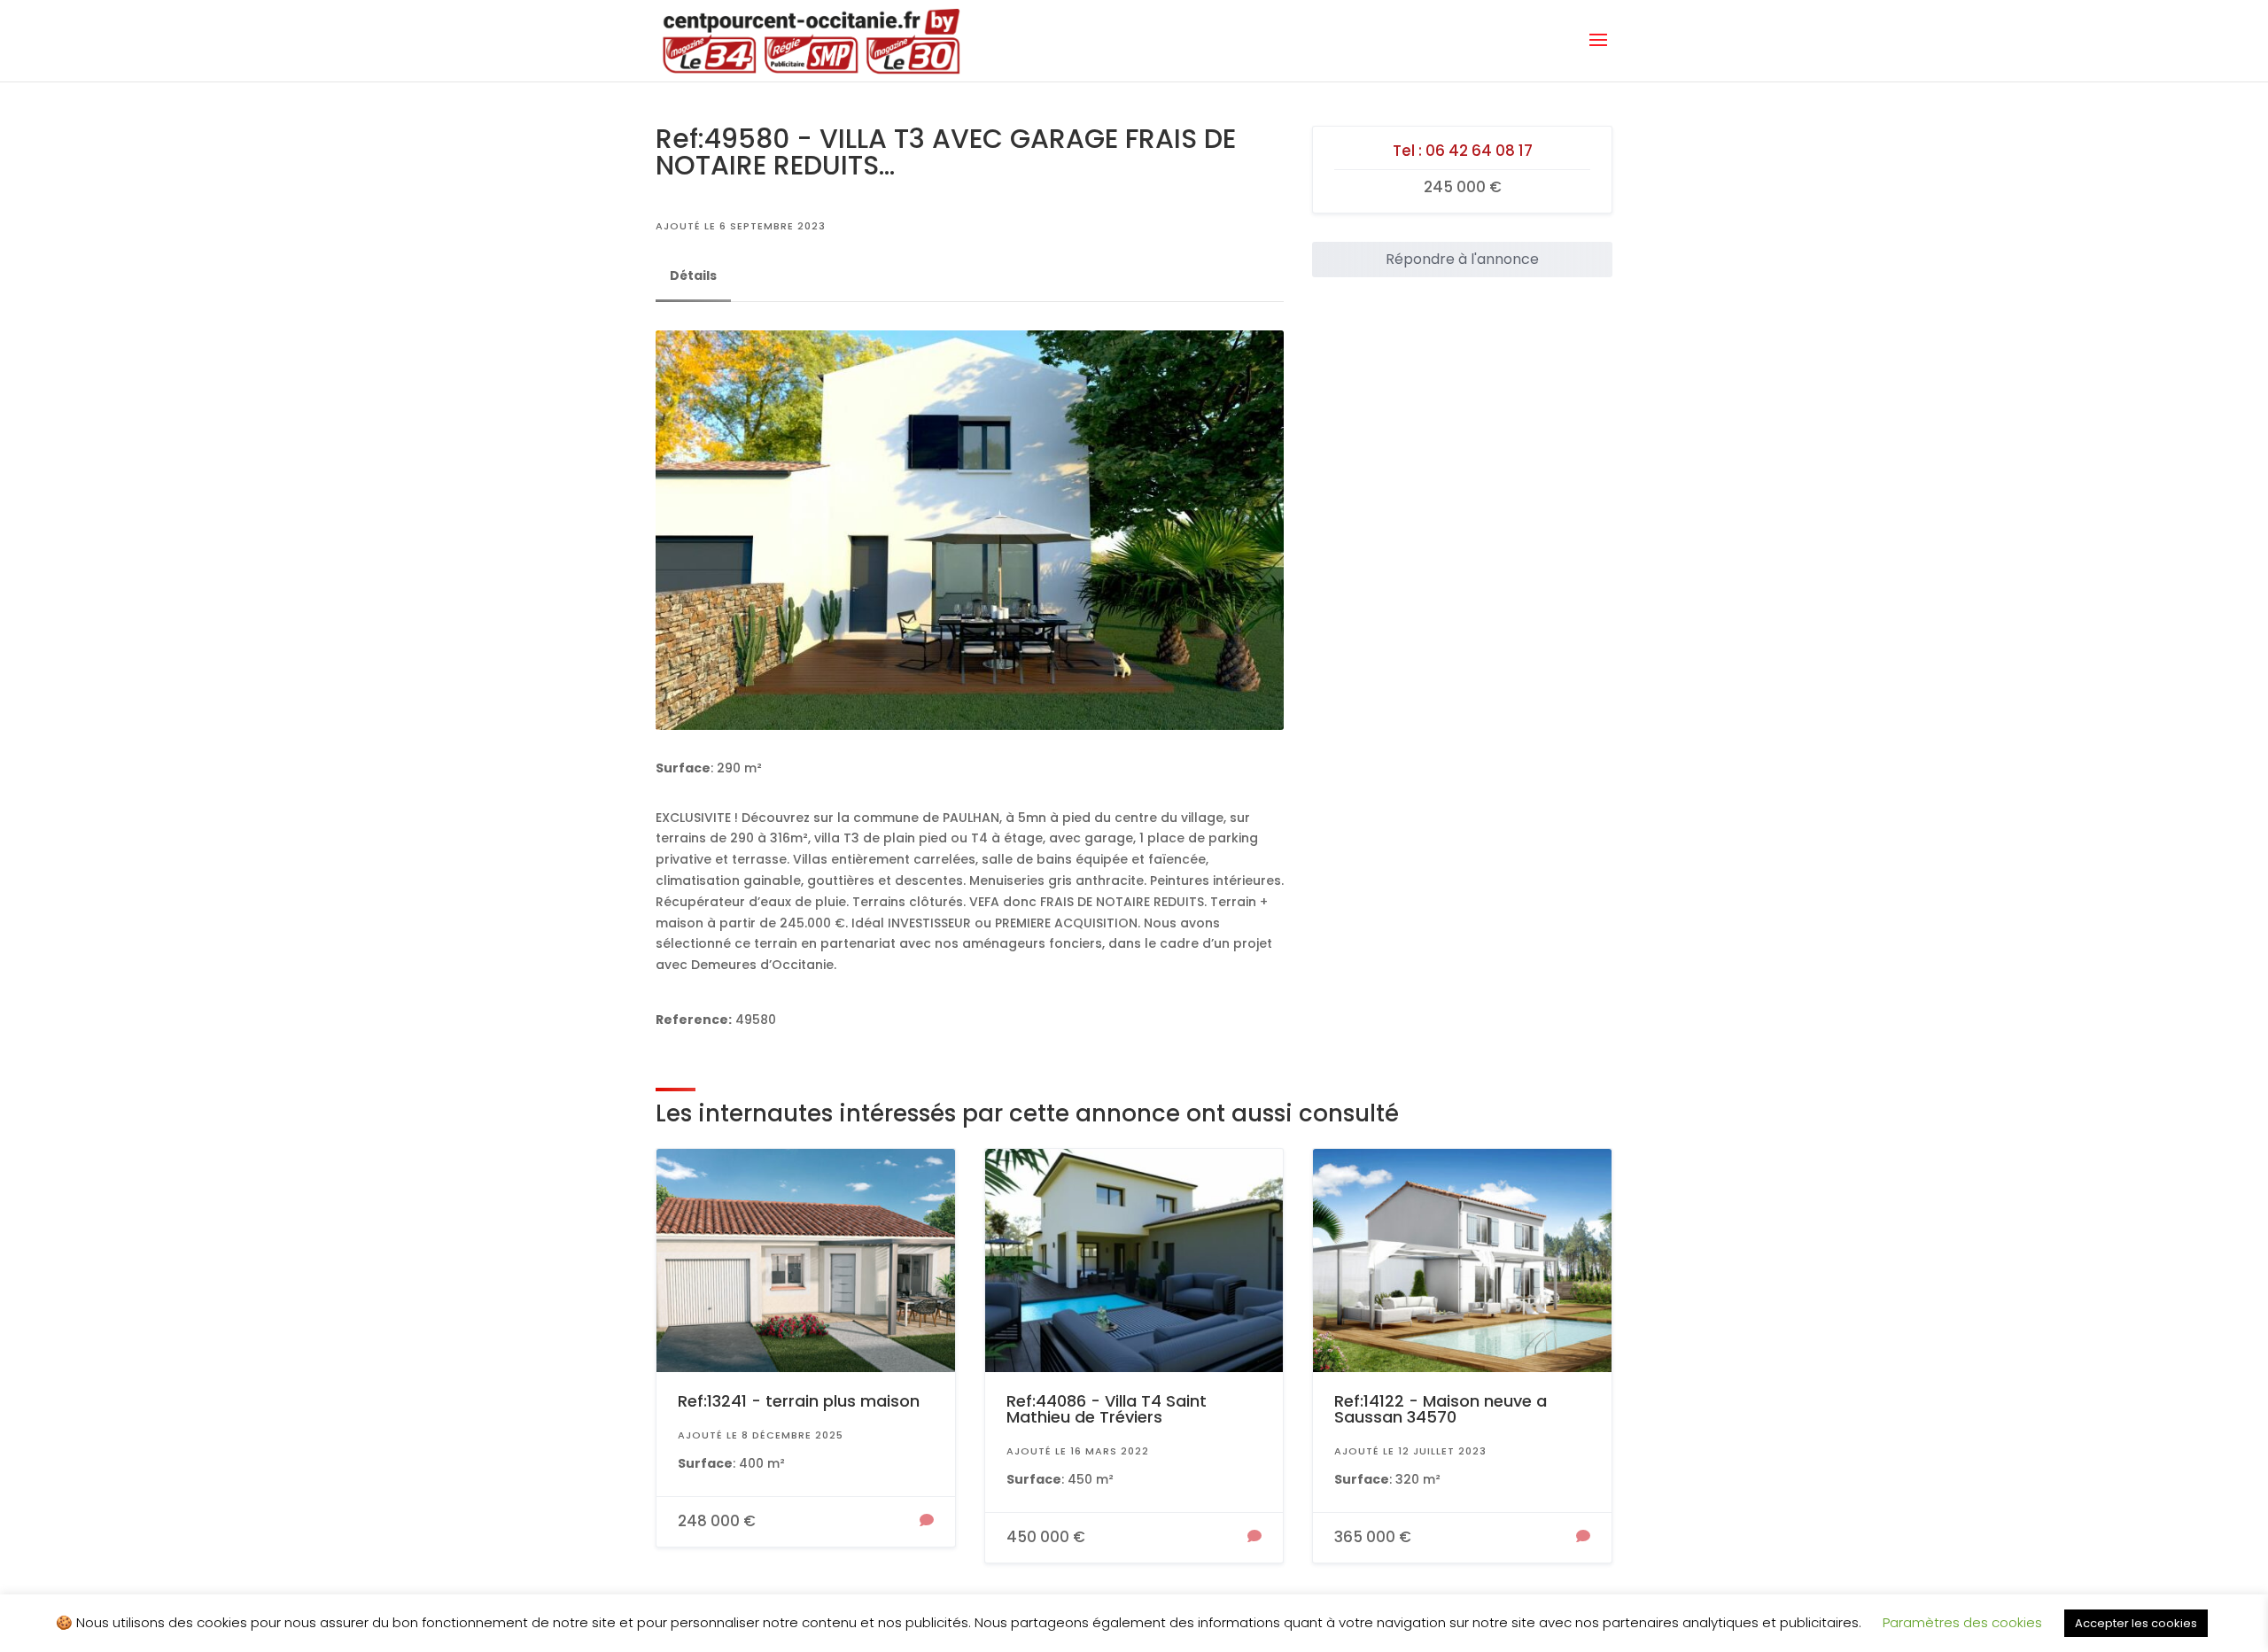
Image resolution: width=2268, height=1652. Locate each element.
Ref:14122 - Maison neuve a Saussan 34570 (1441, 1409)
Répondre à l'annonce (1462, 259)
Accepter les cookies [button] (2136, 1623)
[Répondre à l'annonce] (927, 1522)
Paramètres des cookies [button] (1962, 1622)
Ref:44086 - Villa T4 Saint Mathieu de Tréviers (1107, 1409)
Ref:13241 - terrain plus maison (799, 1401)
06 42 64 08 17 (1479, 151)
